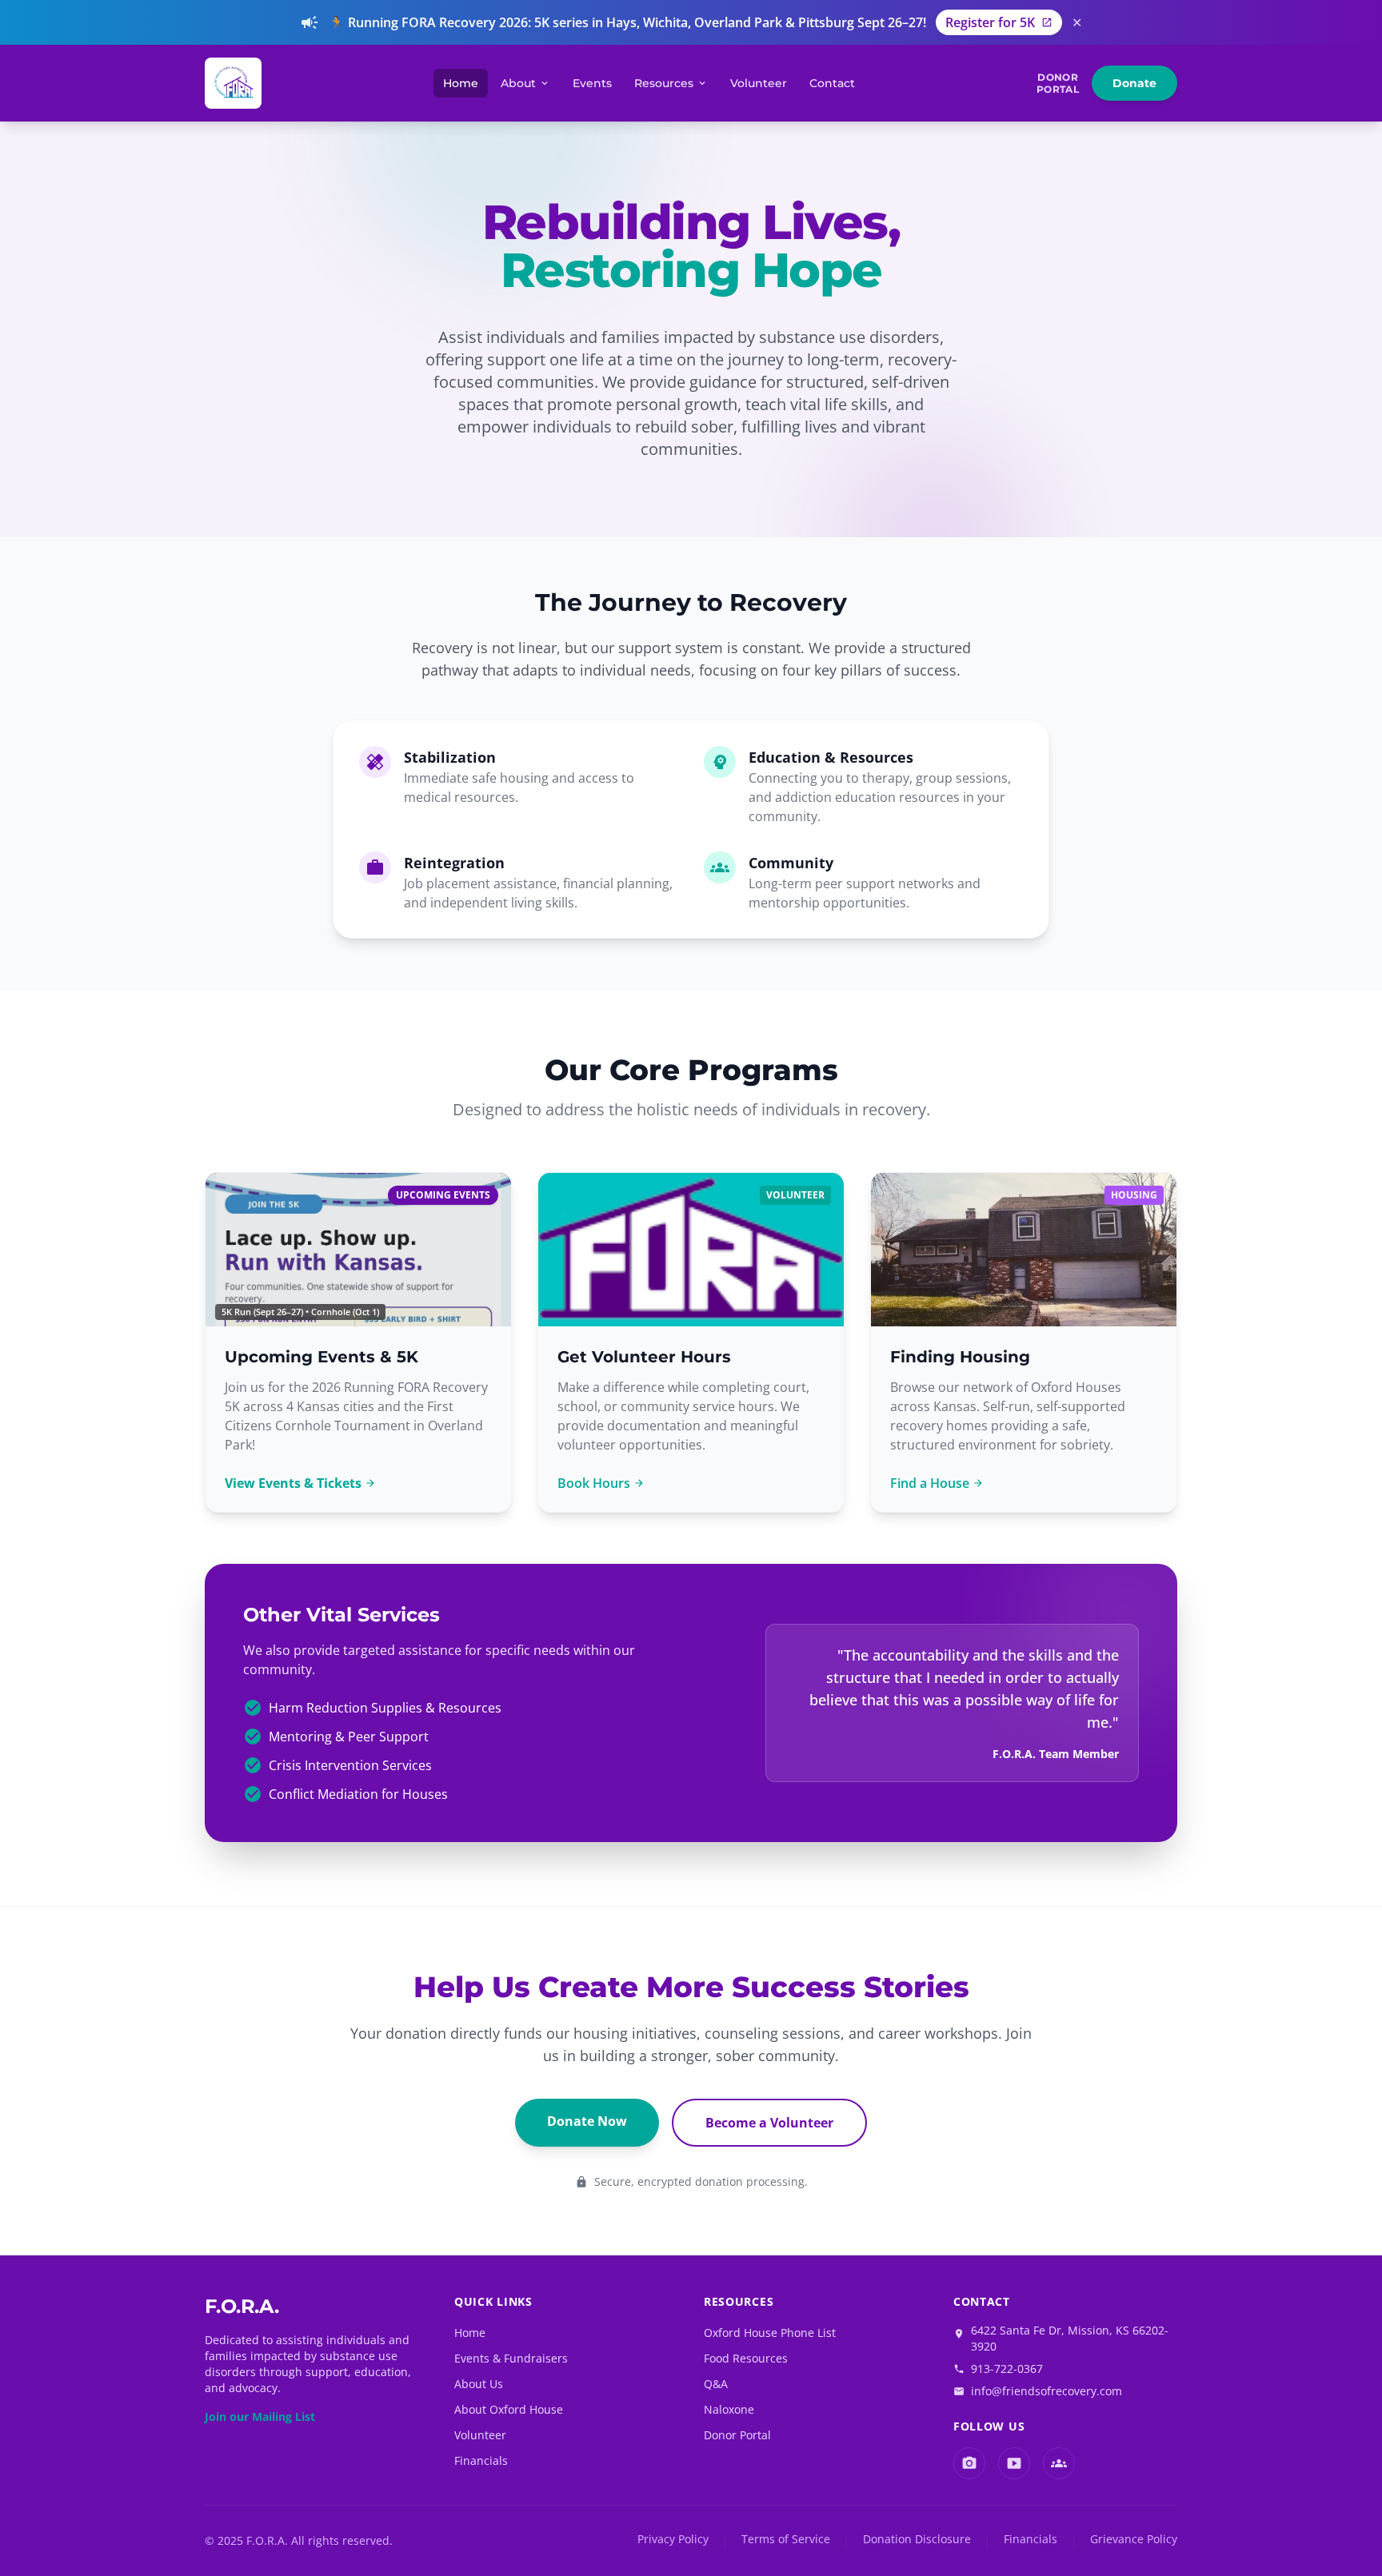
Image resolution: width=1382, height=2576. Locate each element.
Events (592, 83)
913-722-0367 (1007, 2369)
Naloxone (729, 2409)
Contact (832, 83)
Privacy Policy (673, 2539)
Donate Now (587, 2121)
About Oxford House (509, 2409)
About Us (479, 2384)
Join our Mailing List (260, 2416)
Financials (481, 2460)
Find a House (937, 1483)
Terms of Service (786, 2539)
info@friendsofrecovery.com (1046, 2391)
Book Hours (601, 1483)
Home (461, 83)
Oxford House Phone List (770, 2333)
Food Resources (746, 2358)
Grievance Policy (1134, 2539)
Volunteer (759, 83)
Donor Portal (737, 2435)
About (525, 83)
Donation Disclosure (917, 2539)
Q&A (716, 2384)
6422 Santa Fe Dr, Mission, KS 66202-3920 (1070, 2338)
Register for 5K (999, 22)
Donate (1134, 83)
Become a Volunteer (769, 2123)
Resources (671, 83)
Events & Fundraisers (511, 2358)
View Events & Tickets (300, 1483)
